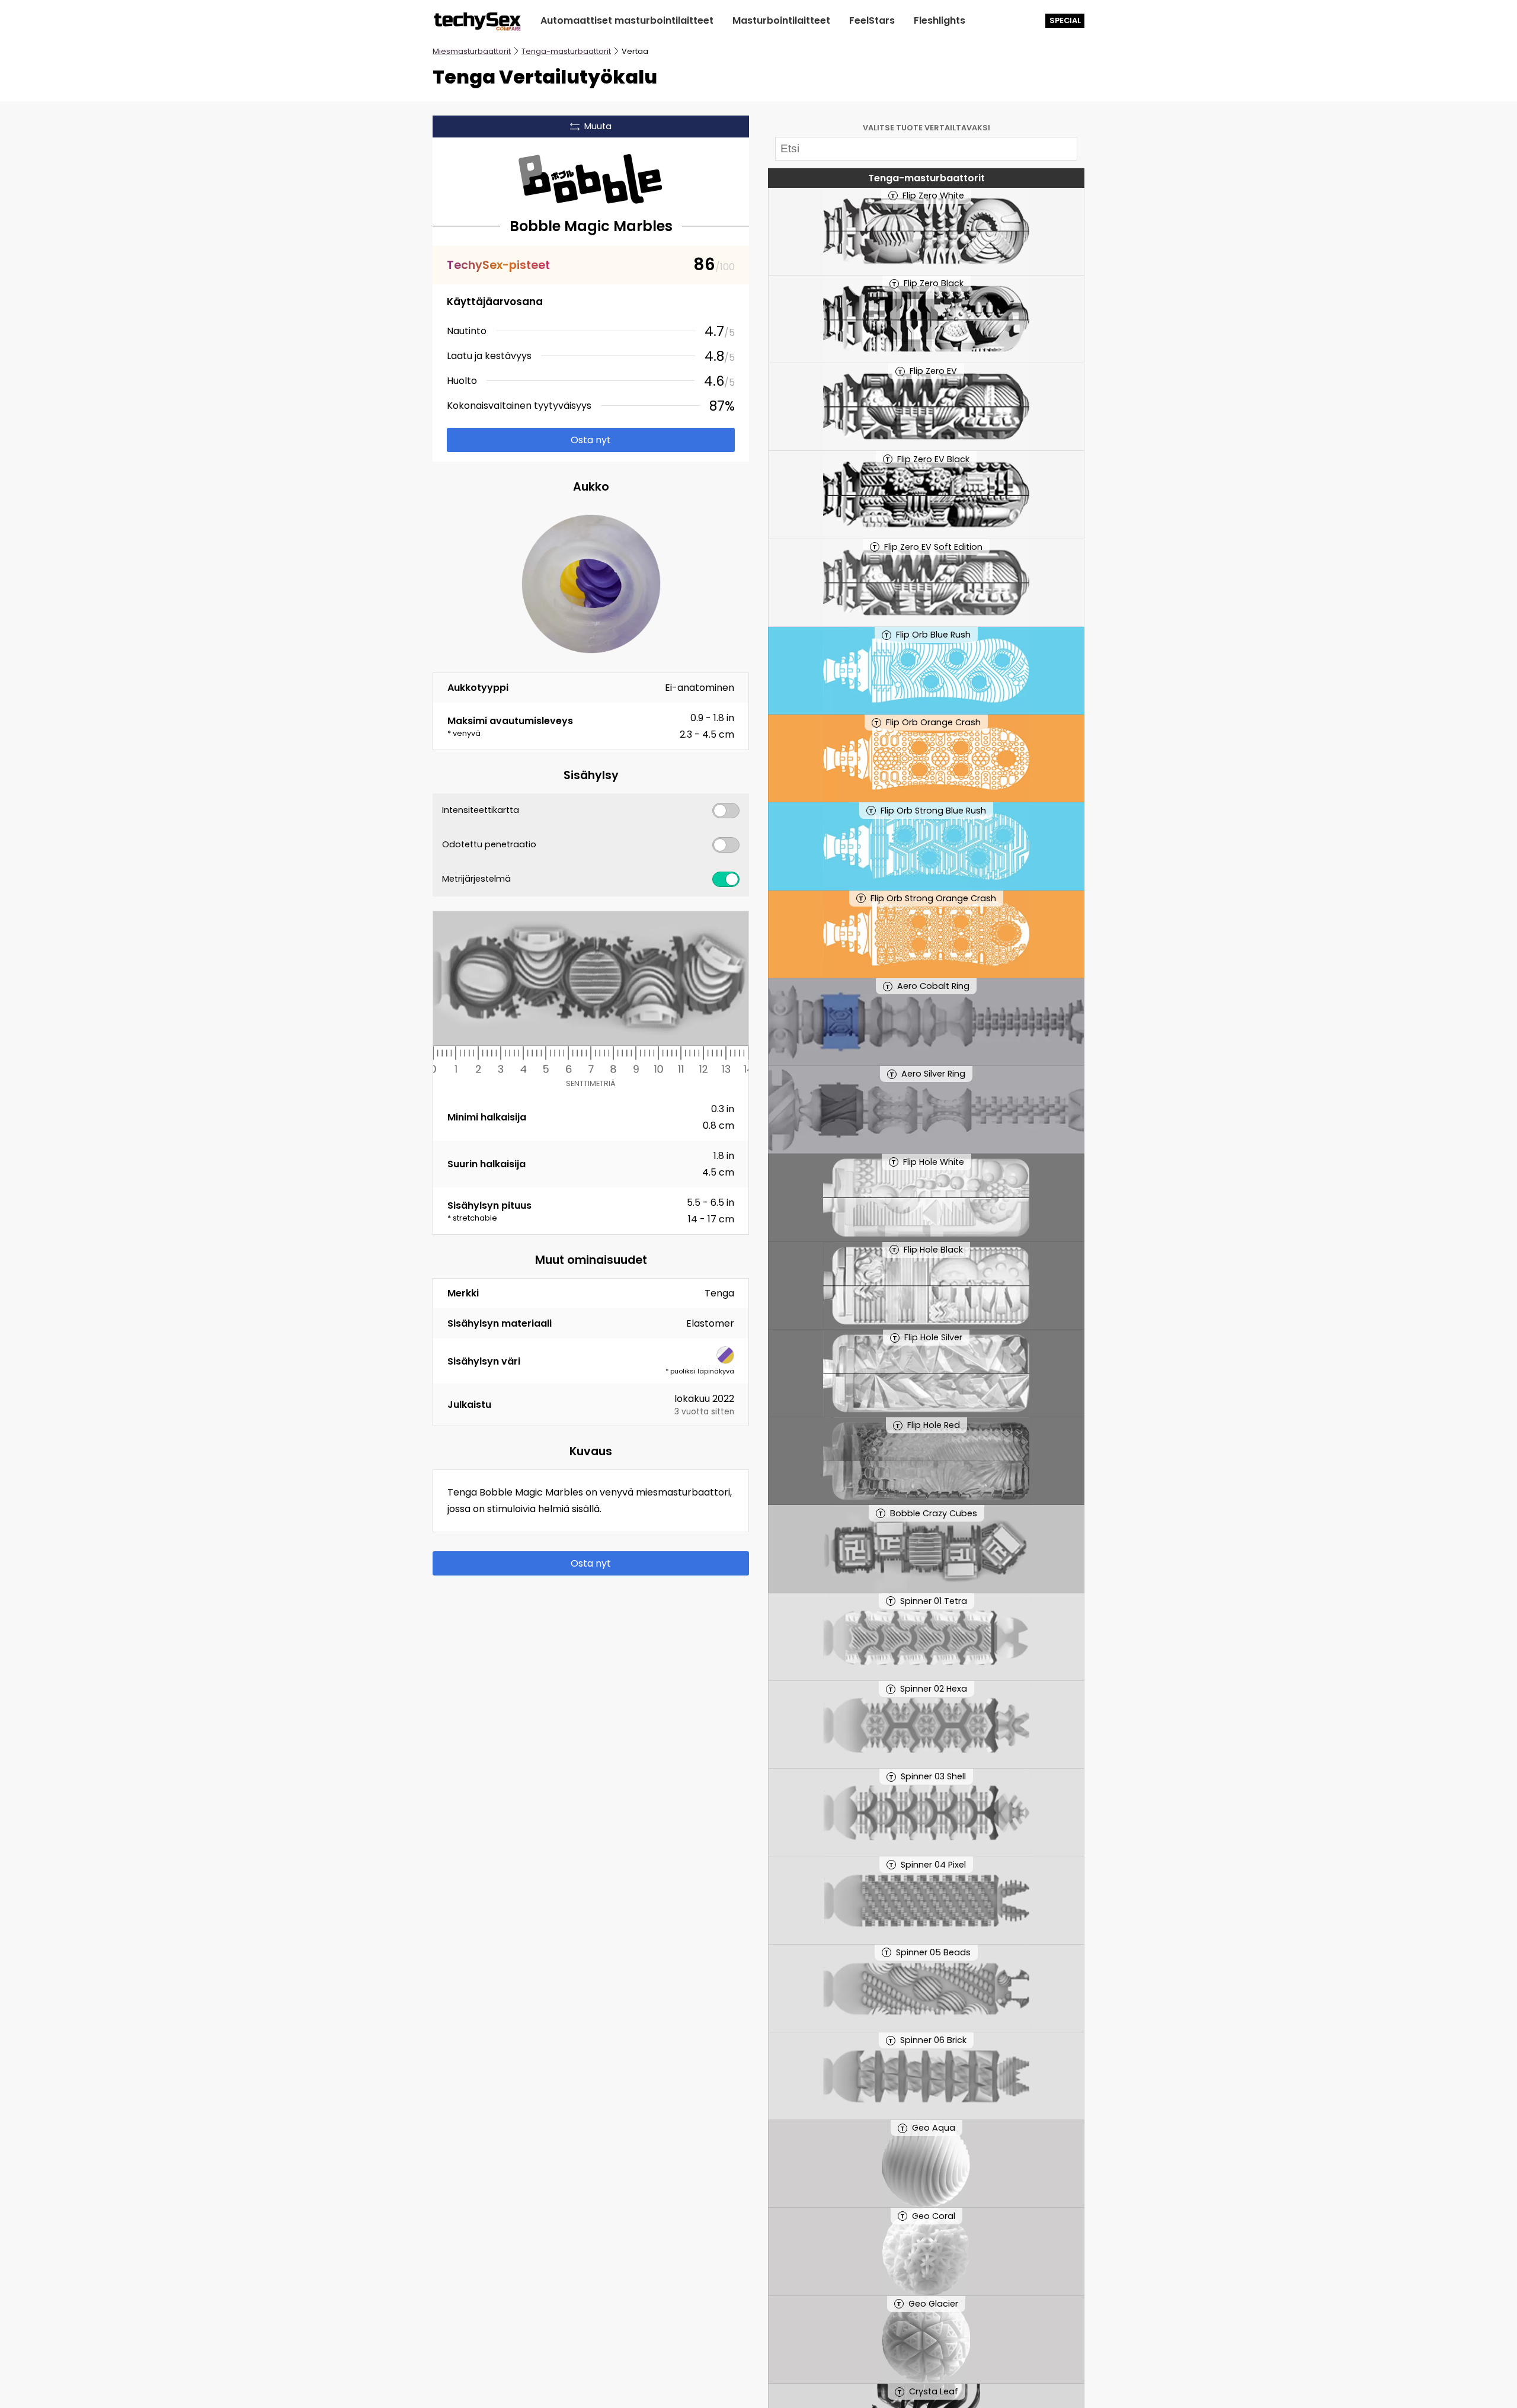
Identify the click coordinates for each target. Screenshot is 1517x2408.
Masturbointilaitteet (781, 20)
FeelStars (872, 20)
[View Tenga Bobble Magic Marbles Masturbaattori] (591, 177)
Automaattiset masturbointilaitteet (627, 20)
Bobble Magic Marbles (591, 226)
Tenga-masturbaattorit (566, 51)
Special (1065, 20)
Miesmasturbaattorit (472, 51)
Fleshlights (940, 20)
